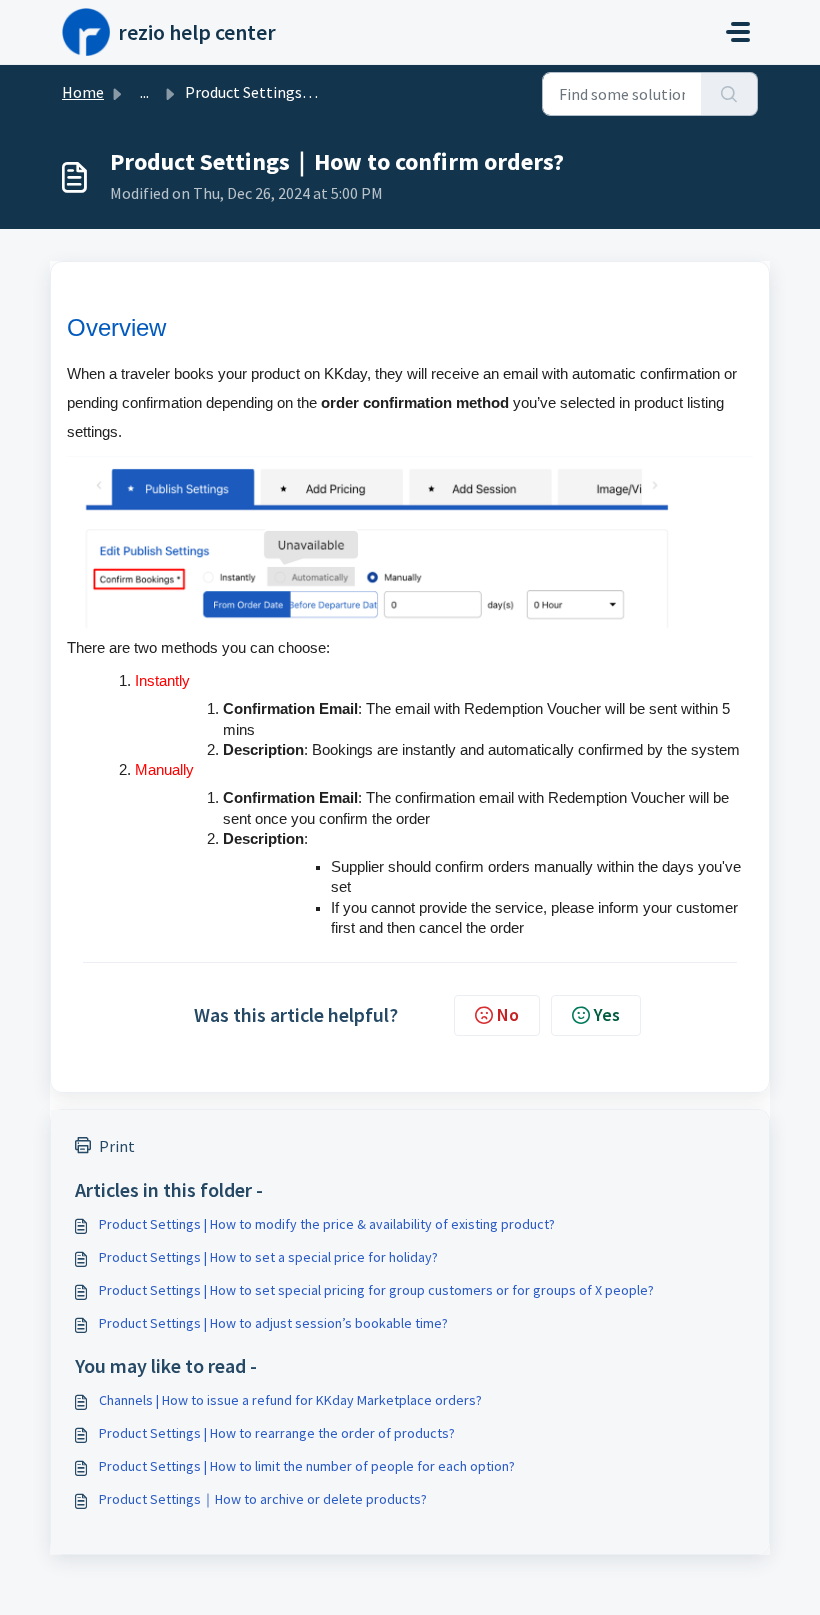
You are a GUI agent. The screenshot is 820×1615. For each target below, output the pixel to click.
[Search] (729, 94)
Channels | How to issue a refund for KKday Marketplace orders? (290, 1400)
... (144, 92)
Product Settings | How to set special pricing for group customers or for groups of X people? (376, 1290)
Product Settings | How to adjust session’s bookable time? (273, 1323)
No (508, 1014)
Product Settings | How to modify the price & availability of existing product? (327, 1224)
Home (83, 92)
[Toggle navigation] (738, 32)
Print (117, 1146)
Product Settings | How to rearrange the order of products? (277, 1433)
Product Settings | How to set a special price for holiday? (268, 1257)
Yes (607, 1014)
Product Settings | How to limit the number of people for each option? (307, 1466)
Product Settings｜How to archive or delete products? (263, 1499)
